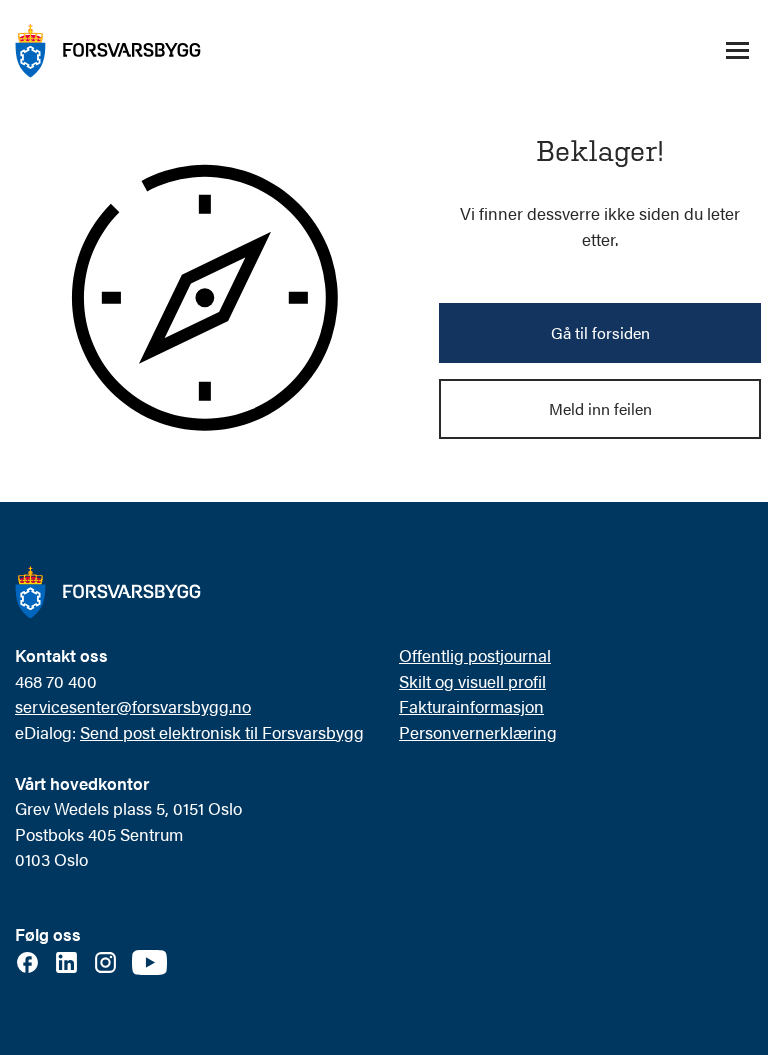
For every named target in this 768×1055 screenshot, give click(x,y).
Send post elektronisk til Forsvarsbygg (222, 732)
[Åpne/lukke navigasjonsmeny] (737, 51)
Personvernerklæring (478, 732)
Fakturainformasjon (471, 706)
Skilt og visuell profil (472, 681)
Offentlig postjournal (475, 655)
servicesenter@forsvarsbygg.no (133, 706)
